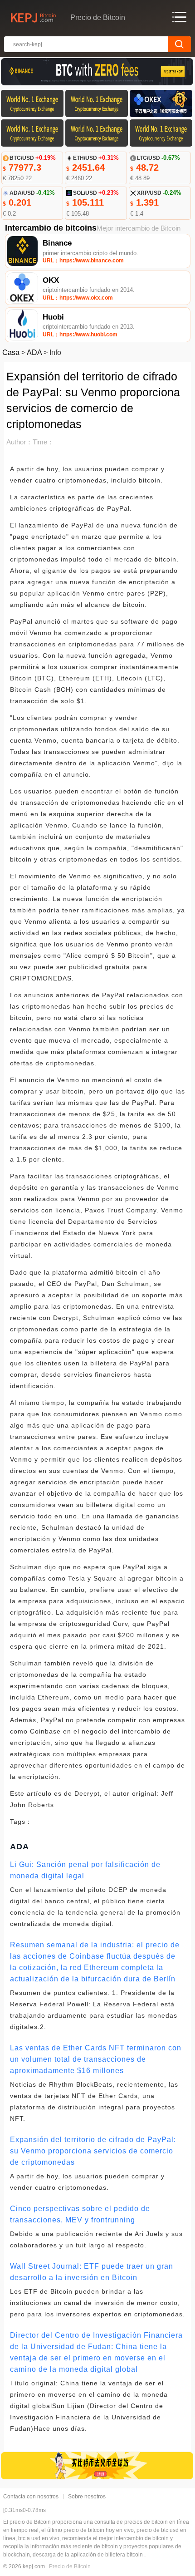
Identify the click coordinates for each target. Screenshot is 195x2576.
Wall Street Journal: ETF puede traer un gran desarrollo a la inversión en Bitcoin (92, 2272)
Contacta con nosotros (31, 2497)
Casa (11, 352)
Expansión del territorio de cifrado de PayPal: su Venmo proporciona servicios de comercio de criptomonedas (93, 2151)
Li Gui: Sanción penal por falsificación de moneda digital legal (85, 1870)
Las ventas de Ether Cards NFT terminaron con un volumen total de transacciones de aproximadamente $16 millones (96, 2059)
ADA (34, 352)
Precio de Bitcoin (70, 2566)
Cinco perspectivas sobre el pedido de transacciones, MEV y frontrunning (80, 2214)
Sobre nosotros (87, 2497)
